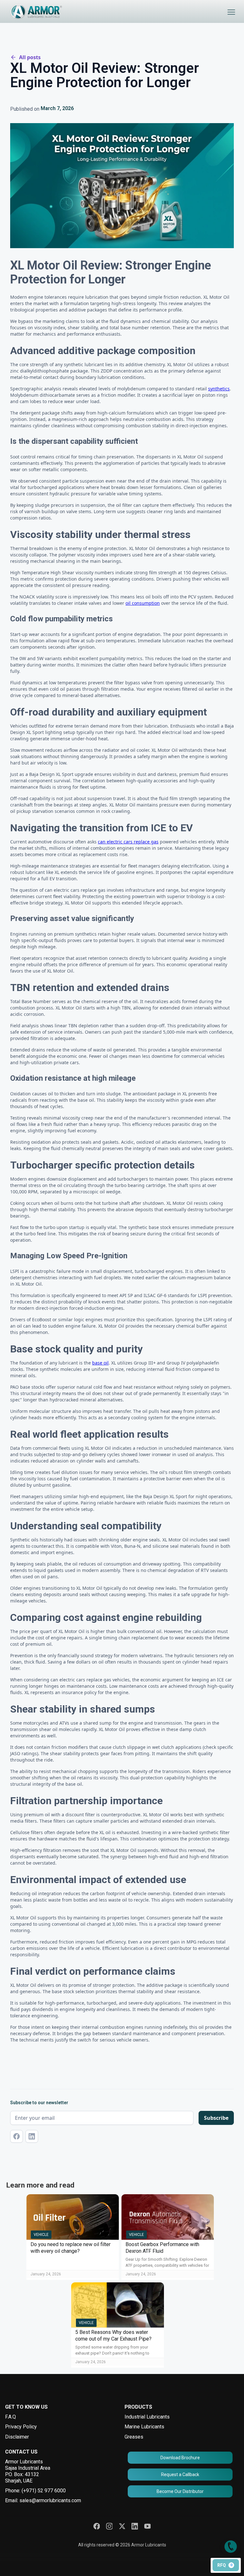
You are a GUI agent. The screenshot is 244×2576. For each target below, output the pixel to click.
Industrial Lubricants (147, 2417)
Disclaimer (17, 2437)
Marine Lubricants (144, 2427)
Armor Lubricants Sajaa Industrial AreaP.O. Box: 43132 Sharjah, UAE (28, 2471)
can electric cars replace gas (128, 842)
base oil (100, 1363)
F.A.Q (10, 2417)
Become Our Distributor (180, 2491)
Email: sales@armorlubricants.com (43, 2500)
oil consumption (143, 603)
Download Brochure (180, 2458)
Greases (134, 2437)
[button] (231, 12)
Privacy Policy (21, 2427)
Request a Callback (180, 2475)
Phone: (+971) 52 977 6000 (35, 2491)
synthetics (219, 389)
